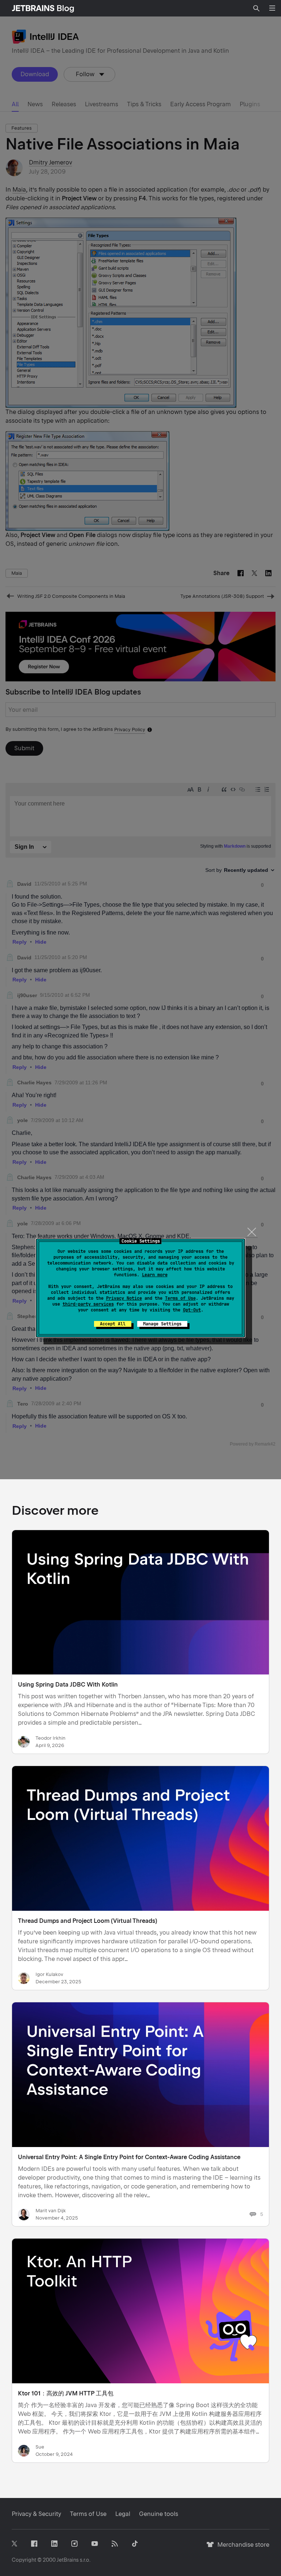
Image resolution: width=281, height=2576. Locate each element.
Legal (123, 2514)
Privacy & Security (36, 2514)
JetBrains (68, 2560)
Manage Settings (162, 1324)
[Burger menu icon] (272, 8)
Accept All (113, 1324)
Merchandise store (241, 2548)
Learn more (155, 1275)
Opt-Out (192, 1310)
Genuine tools (159, 2514)
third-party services (88, 1304)
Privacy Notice (124, 1298)
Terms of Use (180, 1298)
